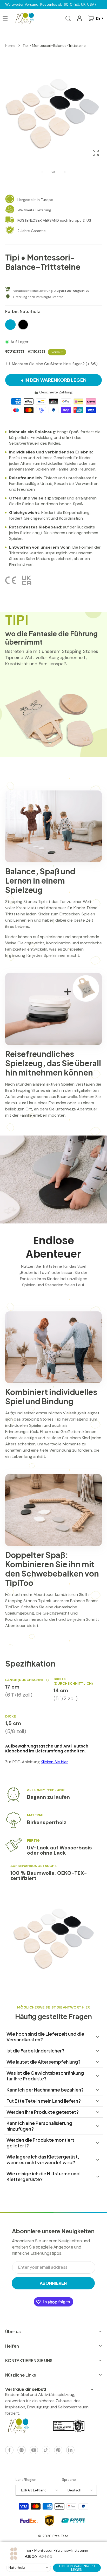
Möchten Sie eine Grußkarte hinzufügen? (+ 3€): (55, 364)
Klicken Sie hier (54, 1762)
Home (10, 46)
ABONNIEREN (53, 2283)
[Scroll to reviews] (53, 279)
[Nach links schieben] (42, 172)
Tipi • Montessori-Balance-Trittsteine (54, 46)
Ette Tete (60, 2536)
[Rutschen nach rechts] (65, 172)
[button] (68, 18)
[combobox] (29, 2568)
